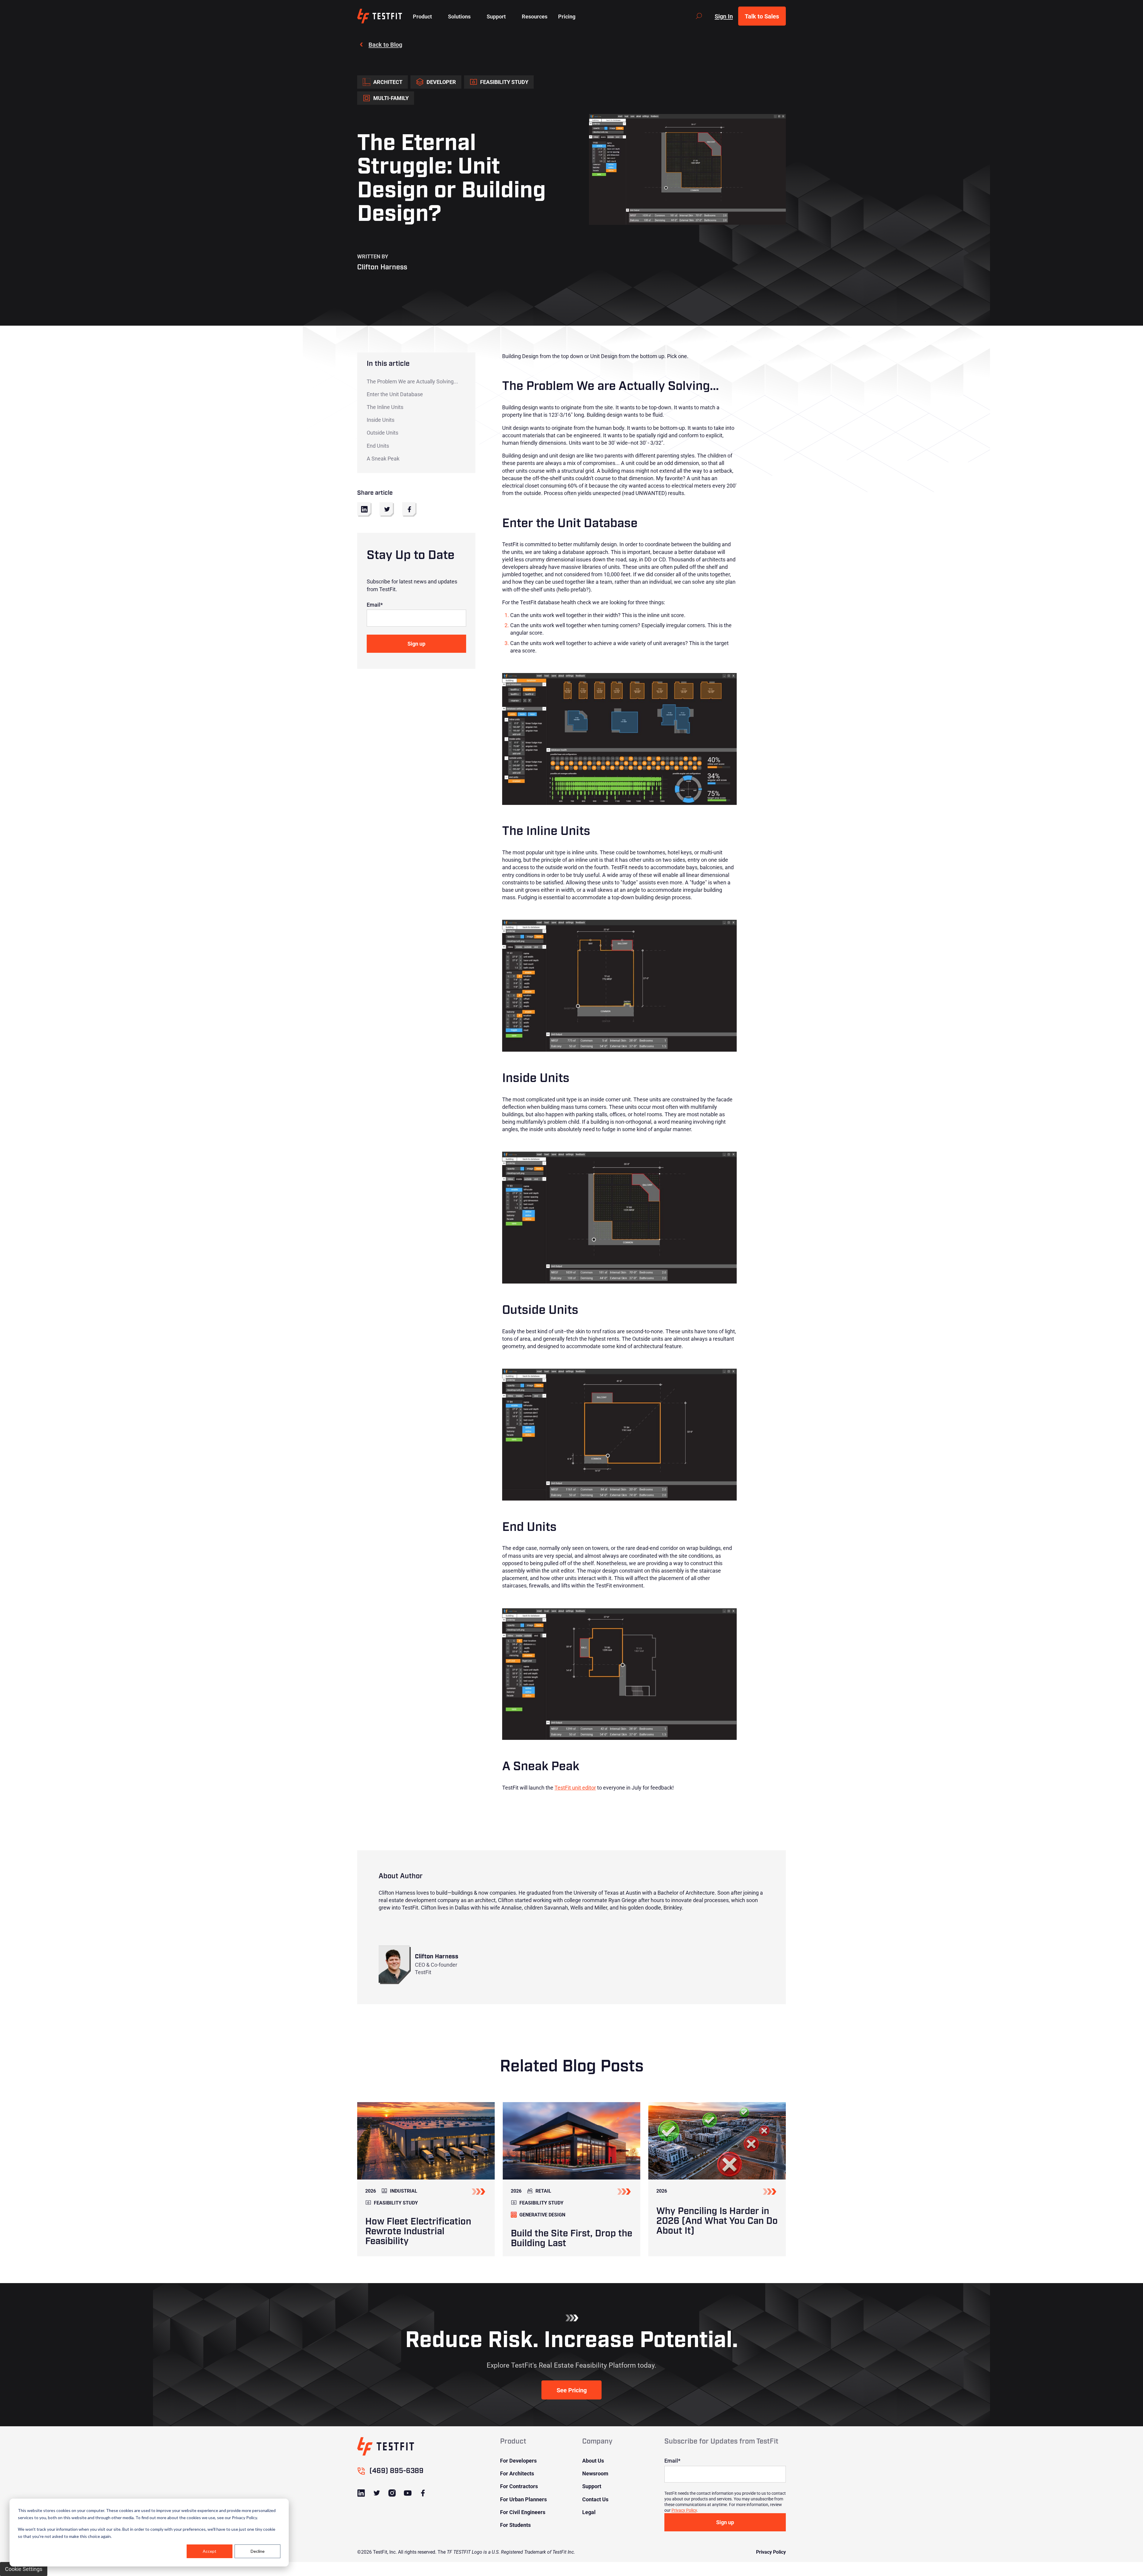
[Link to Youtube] (407, 2493)
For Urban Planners (523, 2499)
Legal (589, 2512)
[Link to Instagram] (392, 2493)
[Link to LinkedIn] (361, 2493)
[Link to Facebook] (423, 2493)
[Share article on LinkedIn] (364, 509)
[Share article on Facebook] (409, 509)
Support (592, 2486)
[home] (380, 16)
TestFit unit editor (575, 1787)
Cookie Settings (24, 2569)
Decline (258, 2551)
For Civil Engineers (523, 2512)
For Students (515, 2525)
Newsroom (595, 2473)
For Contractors (519, 2486)
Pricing (567, 16)
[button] (422, 16)
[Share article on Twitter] (387, 509)
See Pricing (572, 2390)
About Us (593, 2461)
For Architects (517, 2473)
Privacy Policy (684, 2510)
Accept (210, 2551)
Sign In (724, 16)
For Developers (518, 2461)
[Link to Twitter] (377, 2493)
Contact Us (595, 2499)
